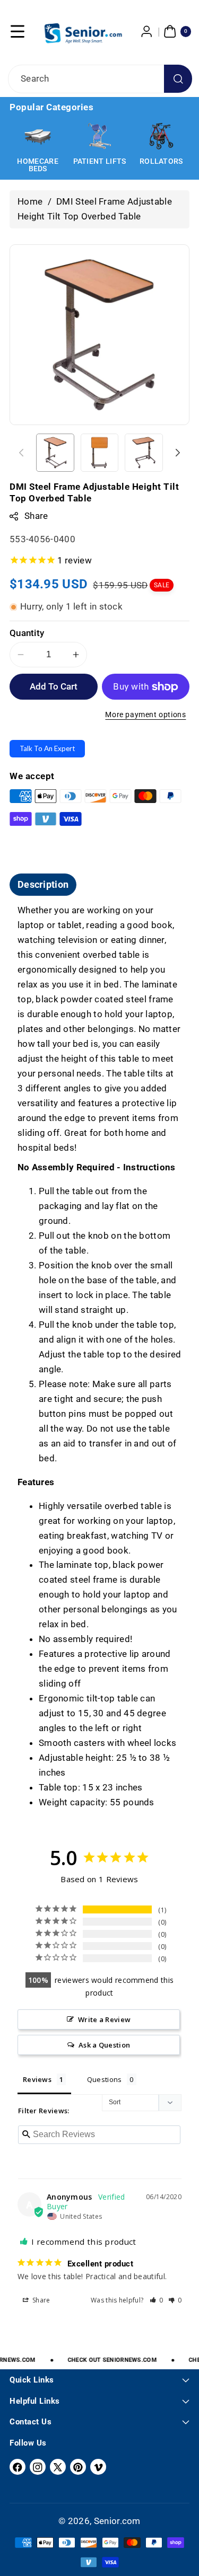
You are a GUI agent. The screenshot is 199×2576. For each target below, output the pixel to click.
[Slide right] (178, 453)
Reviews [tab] (37, 2079)
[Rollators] (161, 136)
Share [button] (41, 2300)
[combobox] (99, 79)
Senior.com (117, 2521)
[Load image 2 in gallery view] (100, 453)
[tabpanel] (99, 1357)
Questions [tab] (105, 2079)
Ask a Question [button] (104, 2045)
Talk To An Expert (47, 748)
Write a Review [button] (104, 2019)
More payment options (145, 715)
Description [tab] (43, 884)
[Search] (178, 79)
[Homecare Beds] (38, 136)
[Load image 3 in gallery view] (144, 453)
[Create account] (147, 31)
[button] (18, 31)
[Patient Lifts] (99, 136)
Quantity (27, 633)
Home (30, 201)
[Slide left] (21, 453)
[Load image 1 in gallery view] (55, 453)
